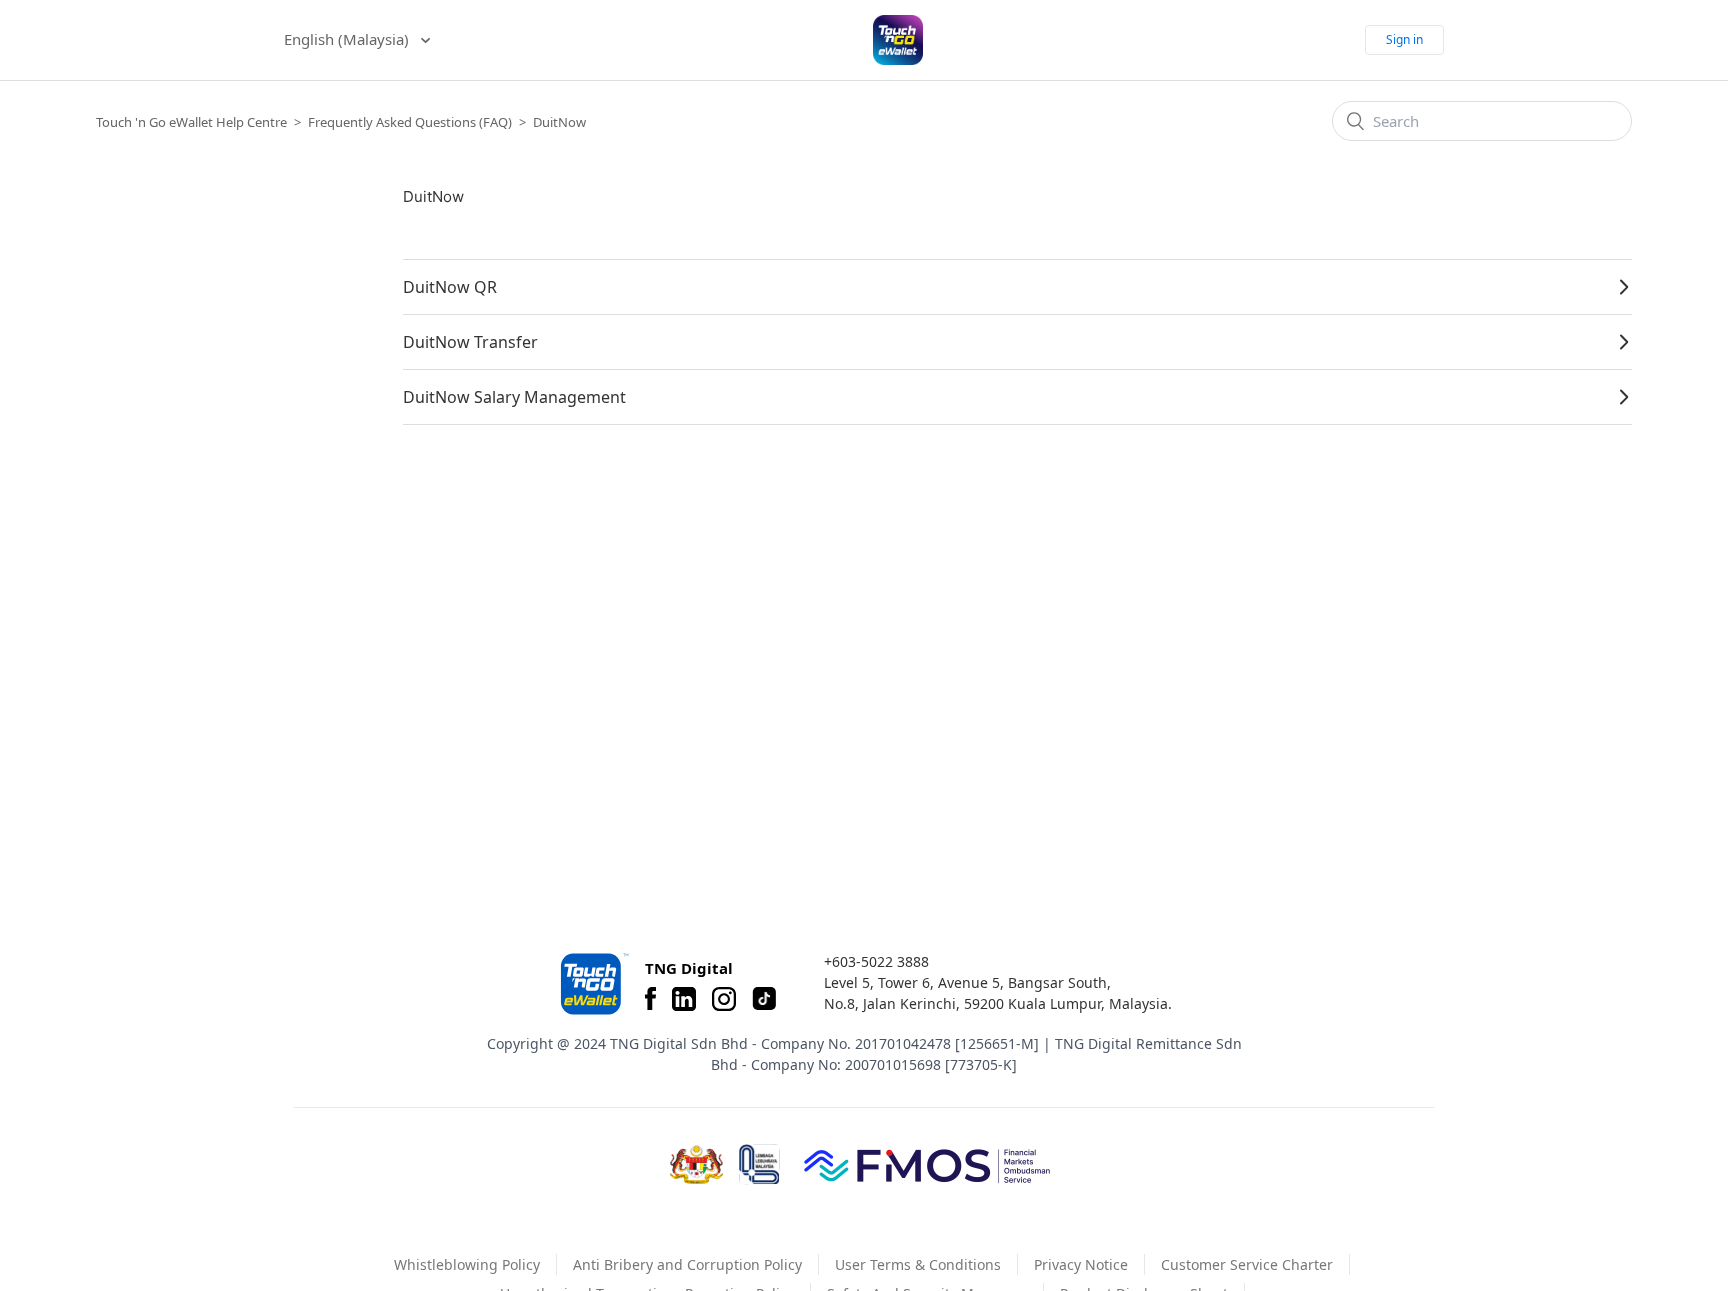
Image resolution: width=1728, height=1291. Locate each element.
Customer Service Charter (1247, 1264)
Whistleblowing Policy (467, 1264)
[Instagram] (724, 999)
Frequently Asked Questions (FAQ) (410, 122)
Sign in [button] (1404, 39)
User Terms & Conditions (918, 1264)
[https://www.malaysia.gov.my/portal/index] (696, 1165)
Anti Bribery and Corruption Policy (687, 1264)
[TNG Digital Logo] (898, 40)
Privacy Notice (1081, 1264)
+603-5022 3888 (876, 961)
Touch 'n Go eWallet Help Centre (191, 122)
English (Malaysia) (348, 39)
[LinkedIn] (684, 999)
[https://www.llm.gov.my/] (759, 1164)
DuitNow (559, 122)
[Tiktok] (764, 999)
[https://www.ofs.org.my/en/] (927, 1165)
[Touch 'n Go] (593, 983)
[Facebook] (650, 999)
